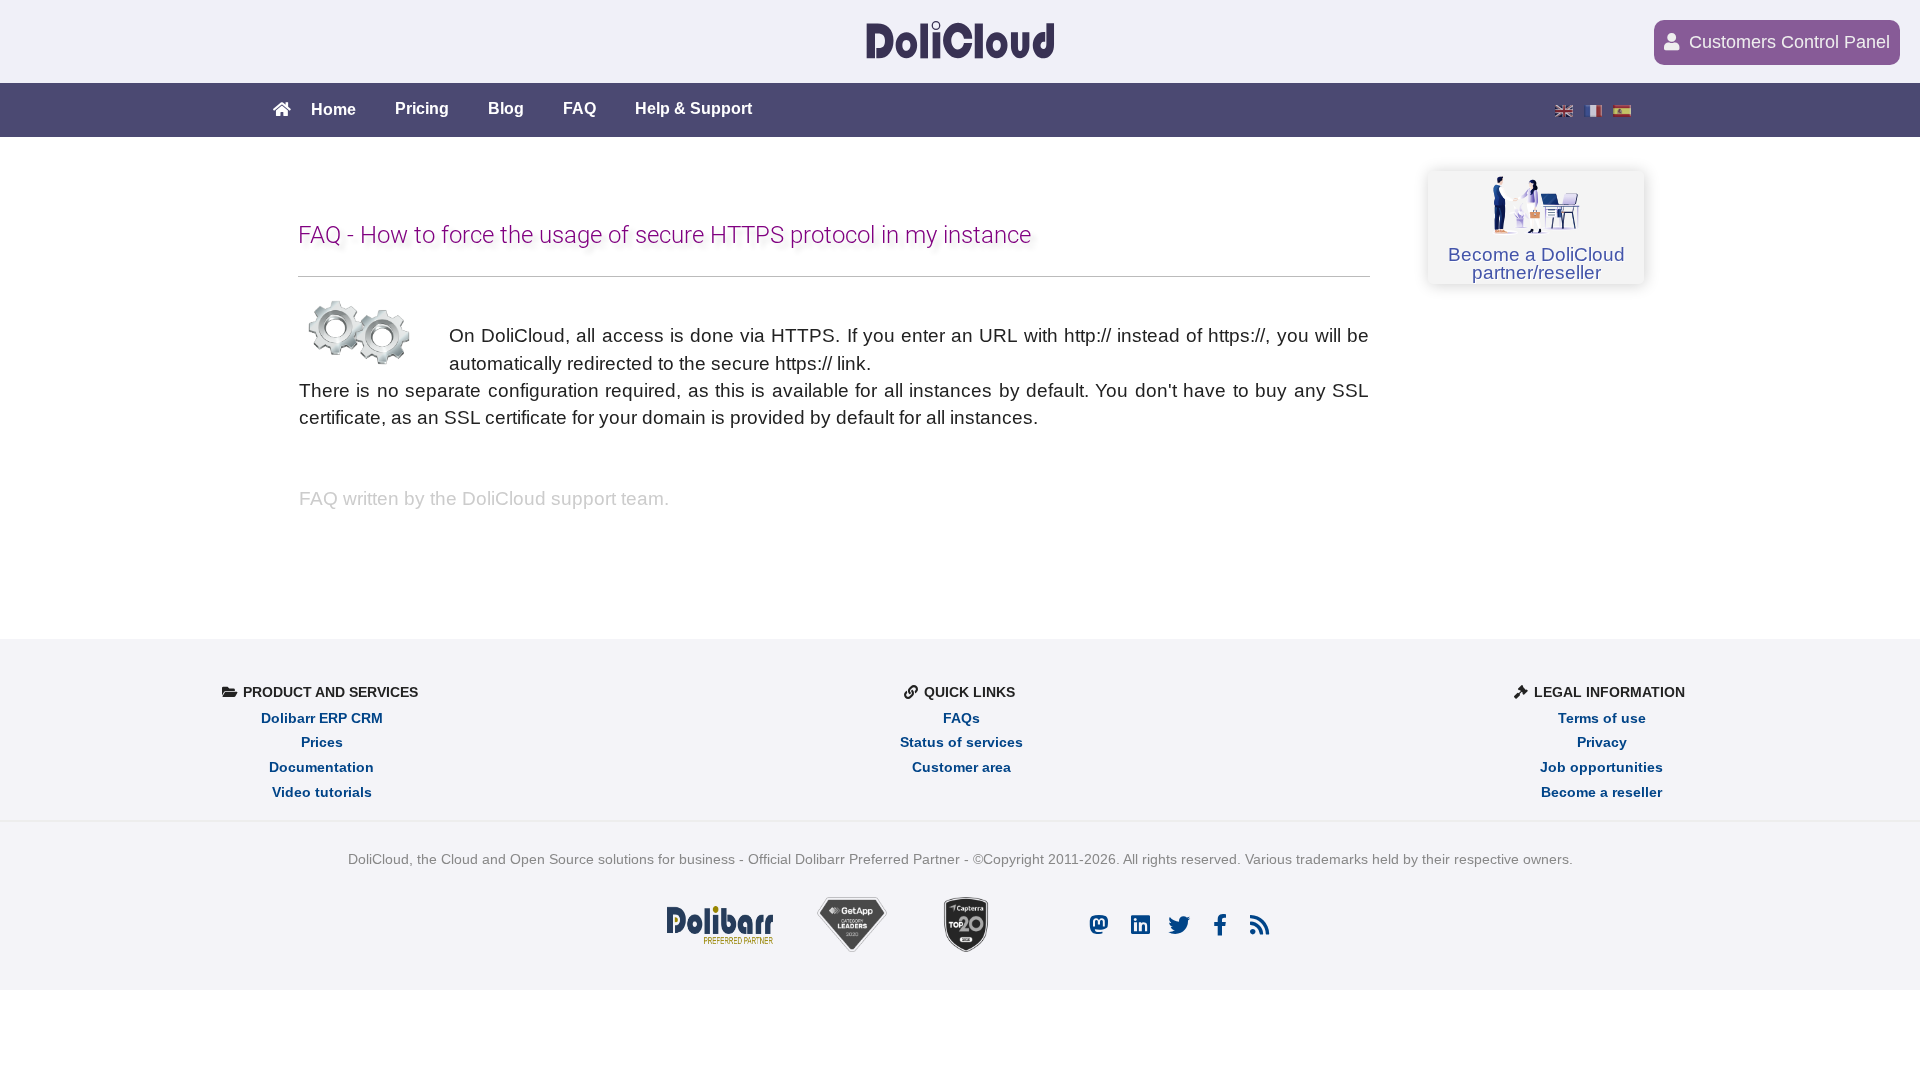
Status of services (961, 742)
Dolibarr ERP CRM (322, 718)
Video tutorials (322, 792)
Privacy (1602, 742)
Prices (322, 742)
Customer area (961, 767)
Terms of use (1602, 718)
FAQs (961, 718)
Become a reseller (1601, 792)
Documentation (321, 767)
